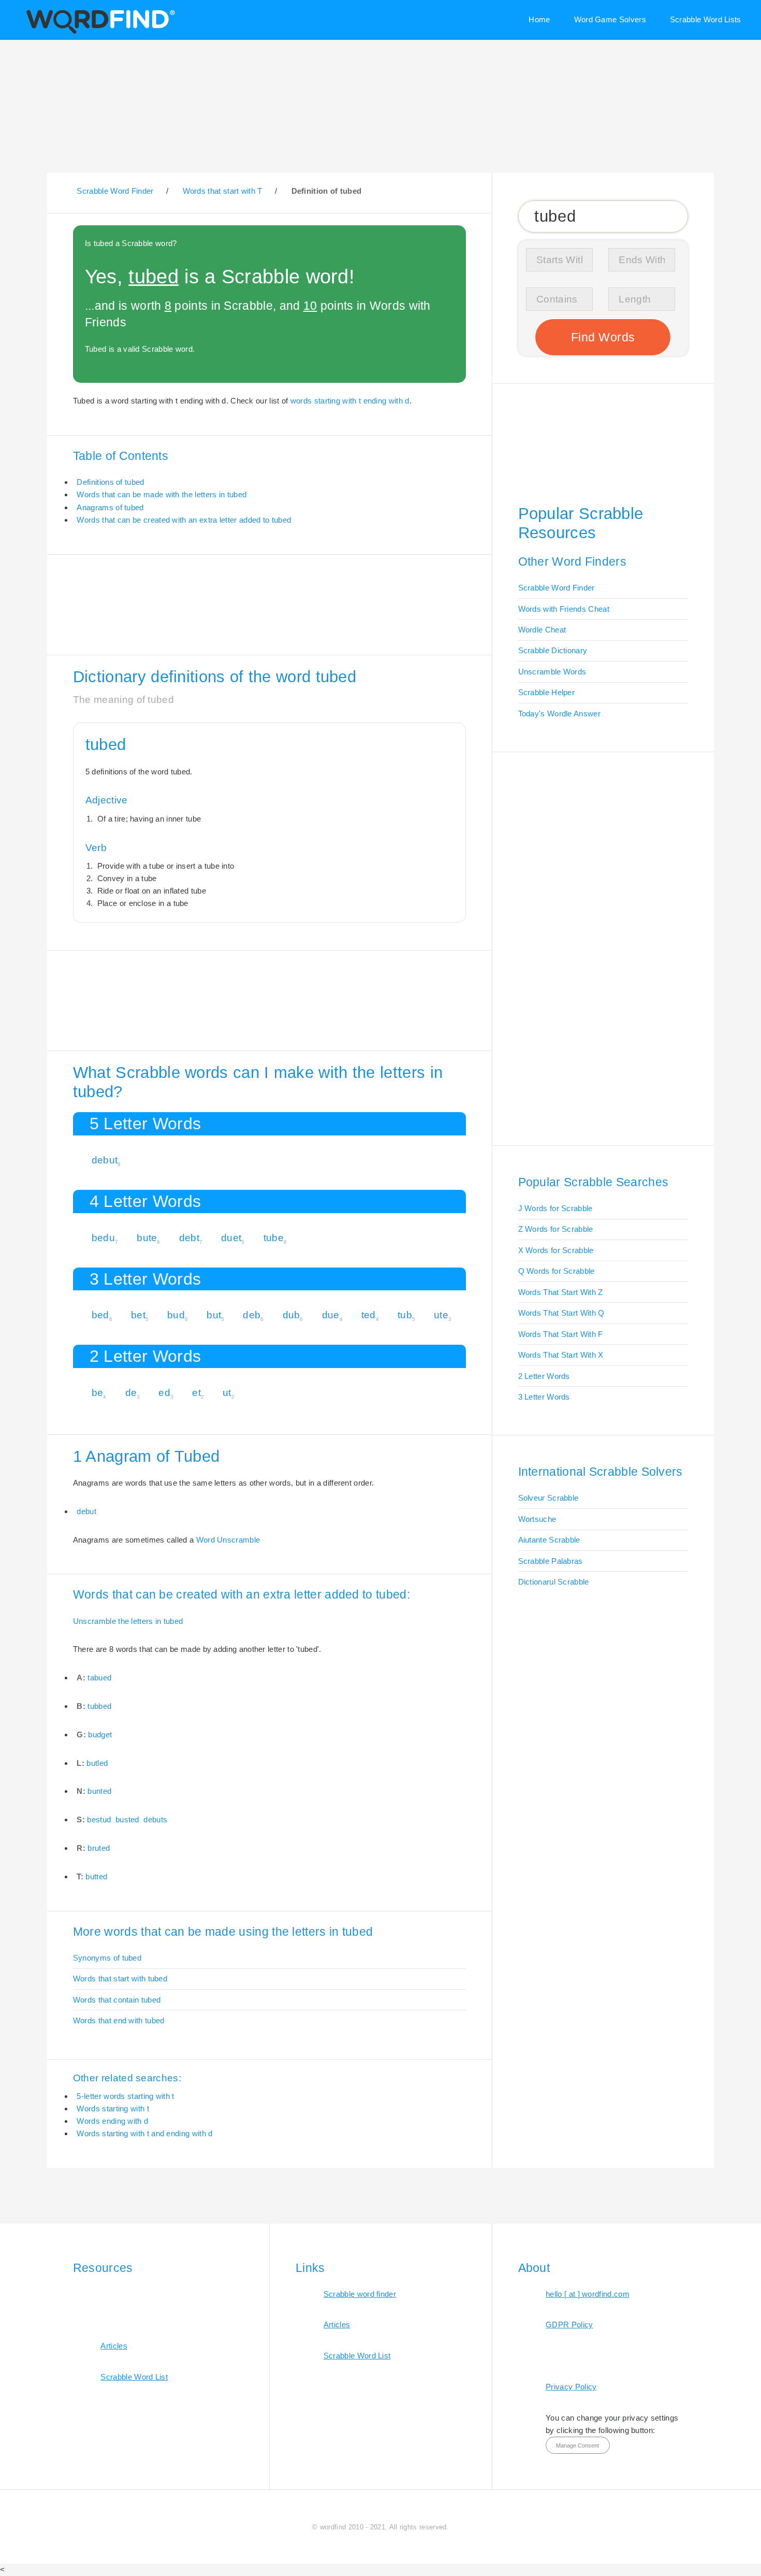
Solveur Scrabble (548, 1498)
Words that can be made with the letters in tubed (162, 494)
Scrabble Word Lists (706, 19)
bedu (103, 1238)
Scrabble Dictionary (553, 650)
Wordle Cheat (542, 630)
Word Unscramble (228, 1540)
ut (227, 1393)
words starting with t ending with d (350, 401)
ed (164, 1393)
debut (105, 1160)
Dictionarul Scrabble (554, 1582)
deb (252, 1315)
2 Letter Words (544, 1376)
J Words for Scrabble (555, 1208)
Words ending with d (112, 2121)
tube (274, 1238)
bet (138, 1315)
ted (369, 1315)
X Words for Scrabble (556, 1250)
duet (231, 1238)
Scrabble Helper (547, 692)
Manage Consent (577, 2445)
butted (96, 1876)
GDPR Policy (569, 2325)
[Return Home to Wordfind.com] (99, 33)
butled (97, 1763)
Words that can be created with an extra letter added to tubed (184, 520)
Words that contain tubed (117, 2000)
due (331, 1315)
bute (147, 1238)
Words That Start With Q (561, 1313)
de (131, 1393)
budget (100, 1735)
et (196, 1393)
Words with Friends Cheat (564, 609)
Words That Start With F (561, 1334)
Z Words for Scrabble (556, 1229)
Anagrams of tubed (110, 507)
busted (127, 1819)
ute (441, 1315)
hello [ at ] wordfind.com (588, 2294)
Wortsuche (537, 1519)
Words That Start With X (561, 1355)
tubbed (99, 1706)
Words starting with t (113, 2109)
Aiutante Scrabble (549, 1540)
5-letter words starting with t (125, 2096)
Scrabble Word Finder (557, 588)
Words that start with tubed (120, 1978)
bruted (99, 1848)
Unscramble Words (552, 672)
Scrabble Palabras (551, 1561)
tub (405, 1315)
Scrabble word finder (360, 2294)
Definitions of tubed (110, 482)
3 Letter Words (544, 1397)
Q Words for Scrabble (557, 1271)
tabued (99, 1678)
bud (176, 1315)
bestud (99, 1819)
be (98, 1393)
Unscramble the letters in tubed (128, 1621)
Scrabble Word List (134, 2377)
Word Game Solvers (610, 19)
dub (291, 1315)
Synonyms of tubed (107, 1958)
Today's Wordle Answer (559, 714)
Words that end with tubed (119, 2020)
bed (100, 1315)
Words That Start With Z (561, 1292)
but (214, 1315)
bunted (99, 1791)
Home (539, 19)
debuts (155, 1819)
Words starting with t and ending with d (144, 2133)
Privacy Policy (571, 2387)
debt (189, 1238)
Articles (114, 2346)
